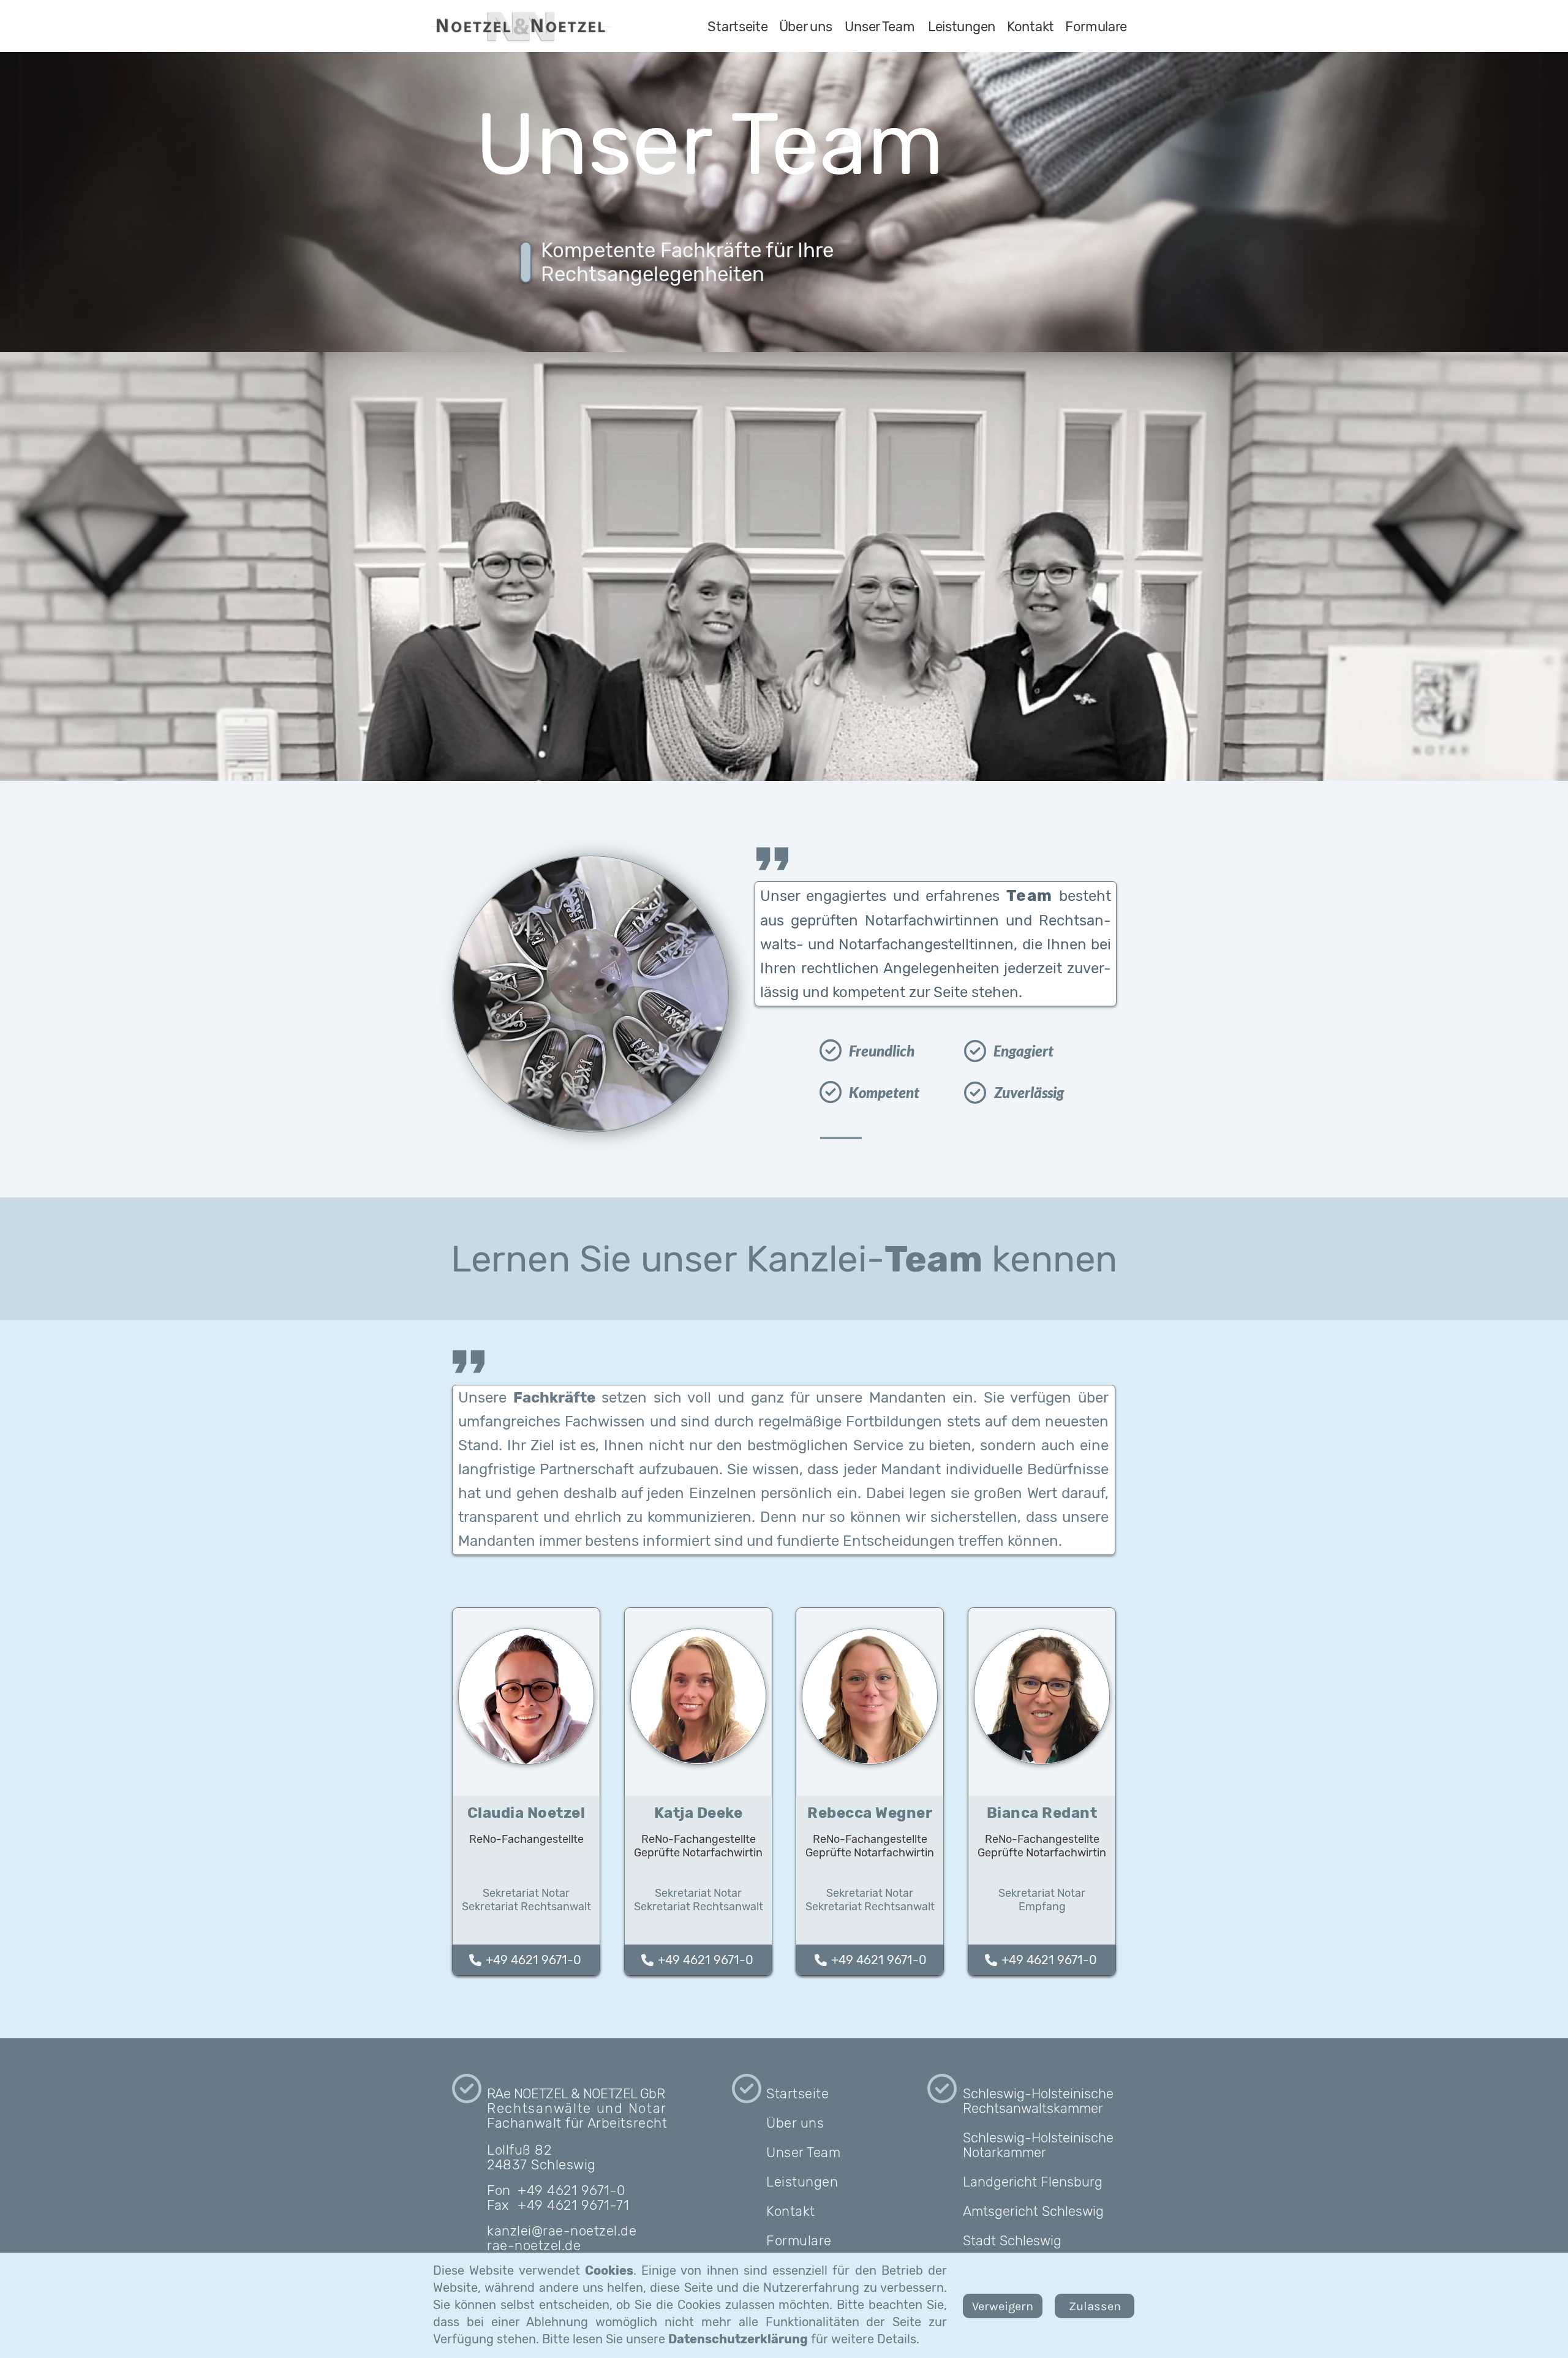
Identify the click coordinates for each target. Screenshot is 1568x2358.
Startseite (797, 2094)
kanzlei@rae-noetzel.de (562, 2231)
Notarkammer (1005, 2153)
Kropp (981, 2335)
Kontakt (791, 2211)
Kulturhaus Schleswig (1029, 2270)
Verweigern (1003, 2306)
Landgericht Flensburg (1033, 2182)
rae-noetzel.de (534, 2246)
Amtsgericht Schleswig (1033, 2211)
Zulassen (1095, 2306)
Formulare (799, 2241)
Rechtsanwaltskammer (1033, 2108)
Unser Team (803, 2153)
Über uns (795, 2123)
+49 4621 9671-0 (530, 1960)
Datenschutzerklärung (738, 2339)
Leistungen (802, 2182)
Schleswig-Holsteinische (1038, 2094)
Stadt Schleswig (1012, 2241)
